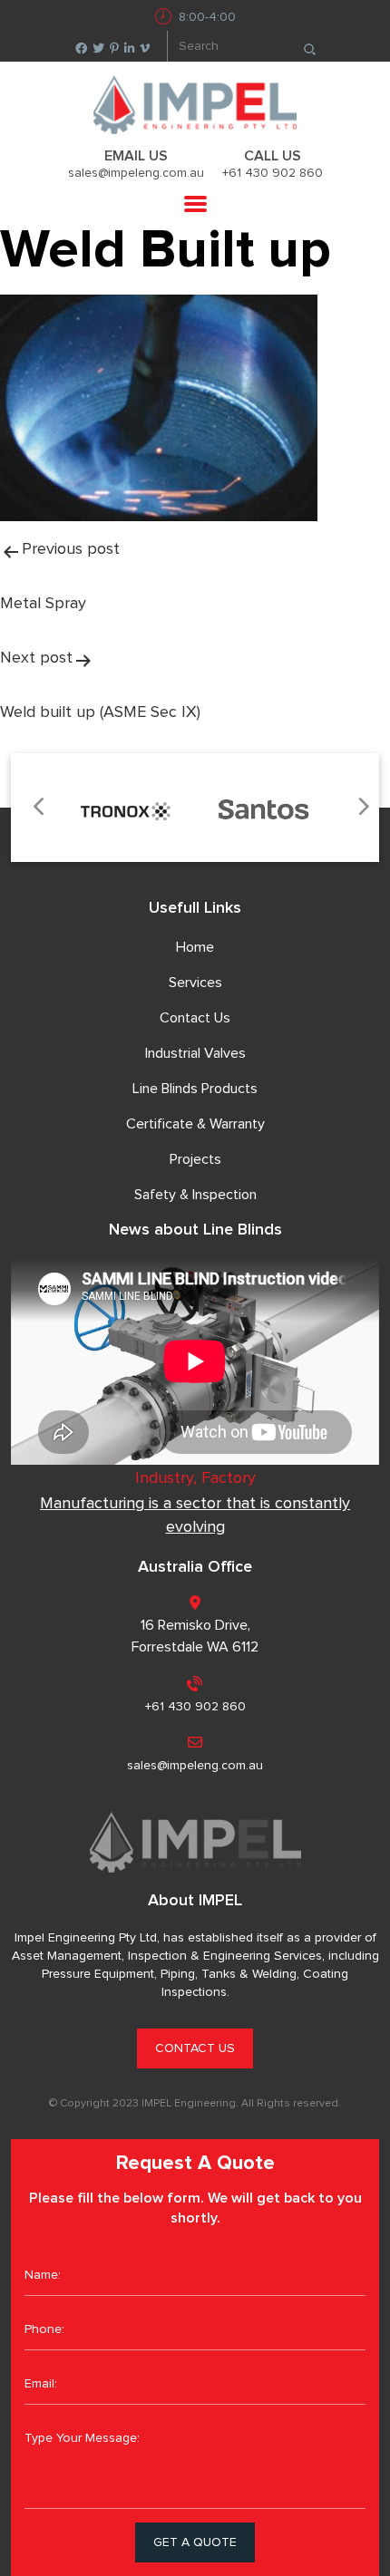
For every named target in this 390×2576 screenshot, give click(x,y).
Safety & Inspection (195, 1195)
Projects (195, 1159)
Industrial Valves (195, 1053)
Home (195, 947)
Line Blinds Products (195, 1089)
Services (195, 983)
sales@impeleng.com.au (136, 173)
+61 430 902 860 (273, 173)
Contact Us (195, 1018)
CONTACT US (195, 2048)
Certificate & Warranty (195, 1124)
